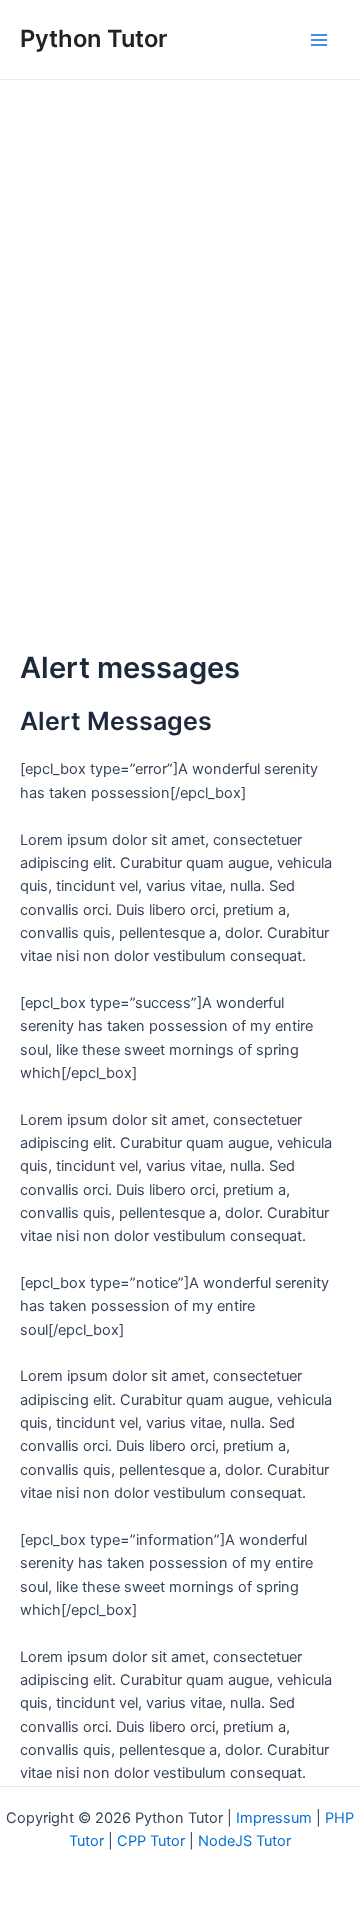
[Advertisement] (180, 270)
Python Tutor (93, 38)
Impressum (274, 1818)
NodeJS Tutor (244, 1841)
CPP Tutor (151, 1841)
